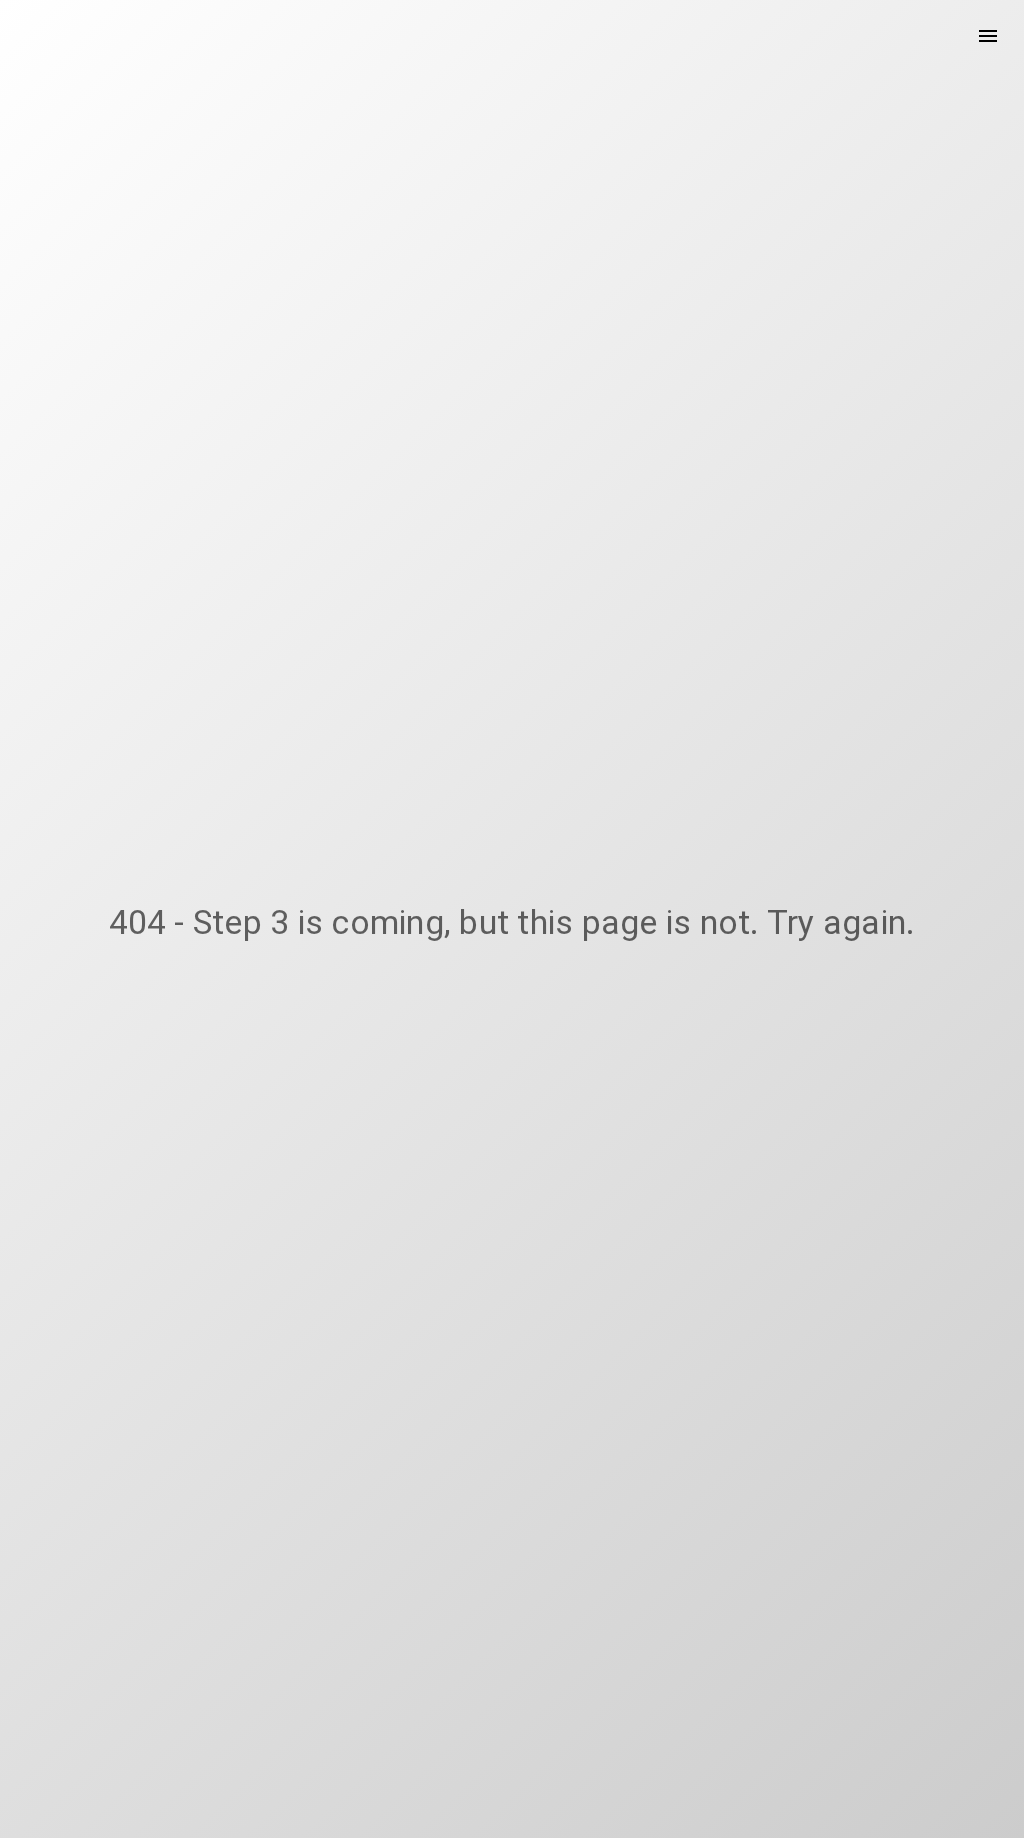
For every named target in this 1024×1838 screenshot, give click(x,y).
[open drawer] (988, 36)
